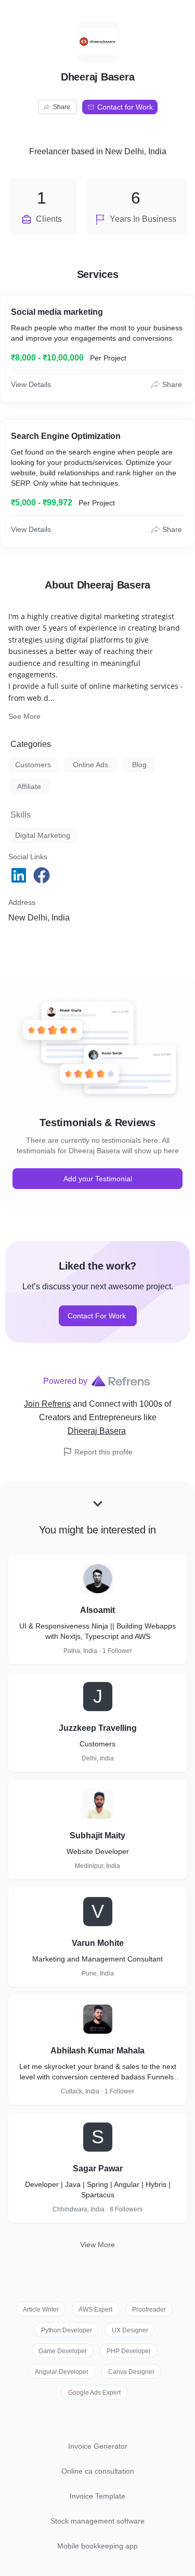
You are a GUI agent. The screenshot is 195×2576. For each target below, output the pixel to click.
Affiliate (29, 786)
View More (97, 2245)
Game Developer (63, 2351)
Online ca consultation (98, 2471)
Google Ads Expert (94, 2393)
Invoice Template (97, 2496)
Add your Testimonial (98, 1179)
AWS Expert (95, 2310)
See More (24, 716)
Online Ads (90, 765)
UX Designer (130, 2330)
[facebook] (43, 875)
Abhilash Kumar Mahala (97, 2051)
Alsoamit (97, 1610)
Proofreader (149, 2310)
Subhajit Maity (97, 1836)
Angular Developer (62, 2372)
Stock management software (97, 2521)
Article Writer (41, 2310)
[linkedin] (20, 875)
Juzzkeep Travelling (98, 1728)
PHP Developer (129, 2351)
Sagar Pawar (98, 2168)
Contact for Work (125, 107)
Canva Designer (131, 2372)
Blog (139, 765)
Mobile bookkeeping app (97, 2546)
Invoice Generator (98, 2446)
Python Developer (67, 2330)
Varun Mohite (98, 1943)
